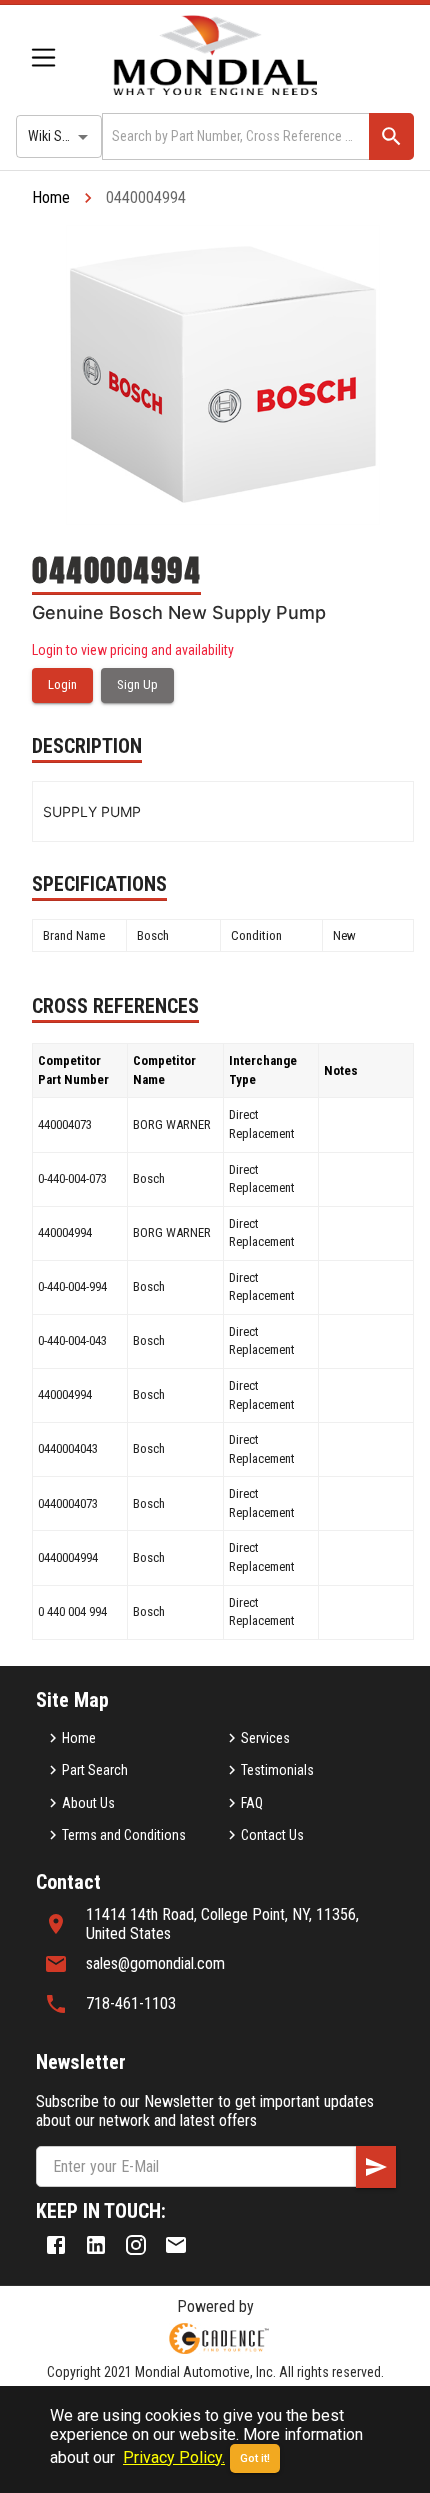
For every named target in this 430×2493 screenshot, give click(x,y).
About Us (88, 1803)
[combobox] (234, 136)
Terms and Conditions (124, 1835)
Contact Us (272, 1835)
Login (62, 684)
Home (51, 197)
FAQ (252, 1803)
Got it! (255, 2458)
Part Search (95, 1770)
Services (265, 1738)
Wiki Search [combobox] (61, 136)
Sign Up (137, 684)
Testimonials (277, 1770)
